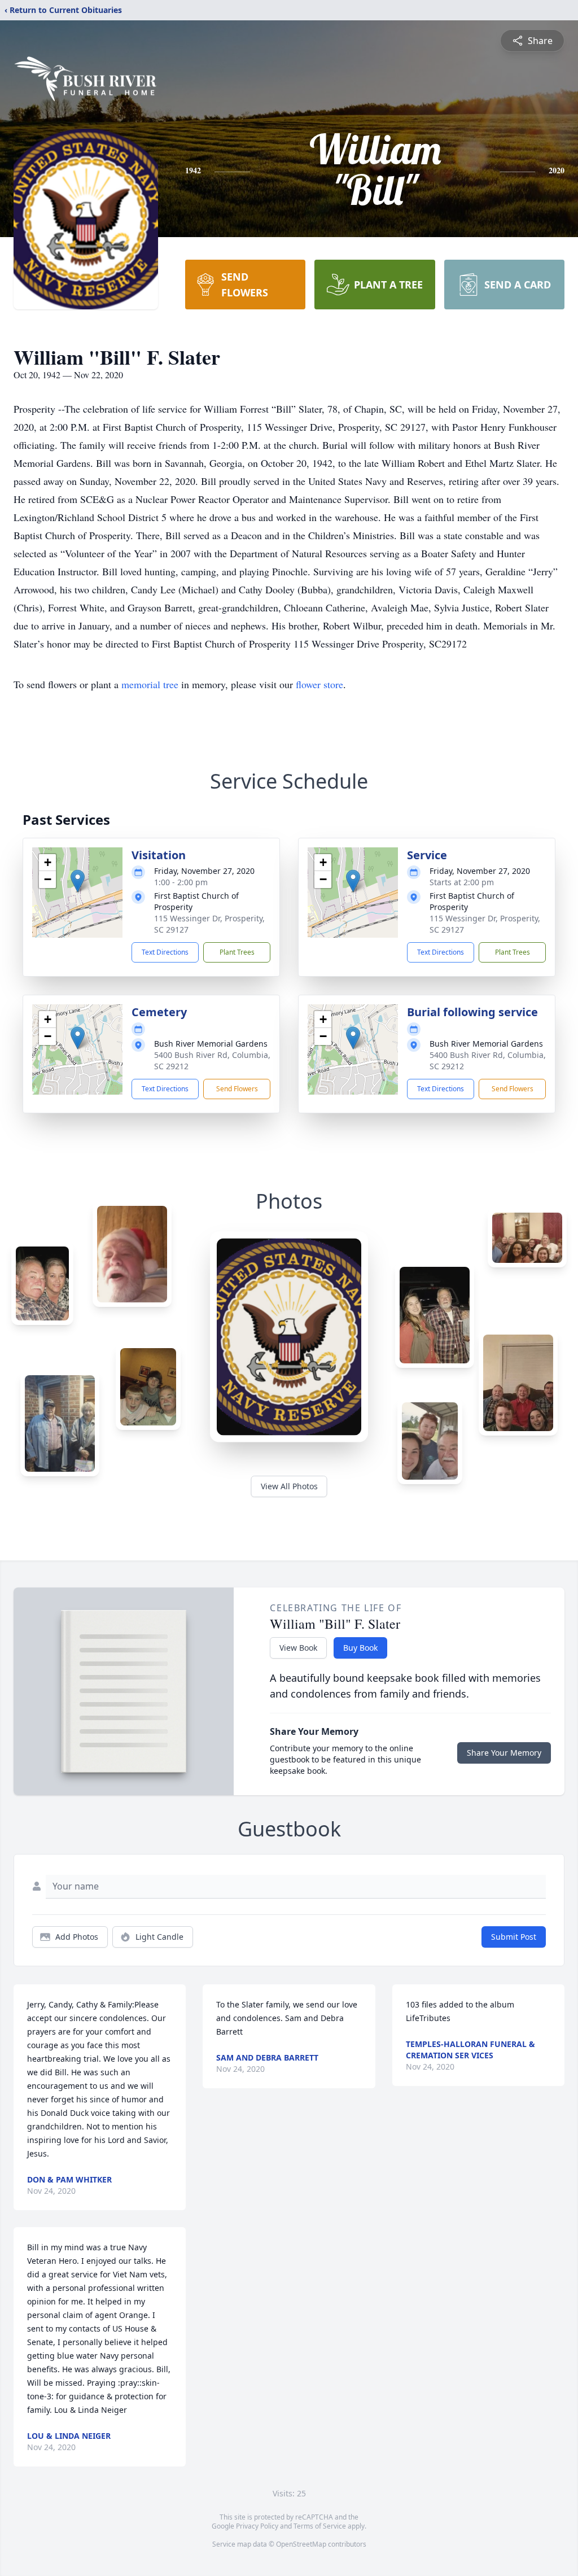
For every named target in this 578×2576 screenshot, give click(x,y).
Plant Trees (237, 952)
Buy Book (360, 1648)
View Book (298, 1648)
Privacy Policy (257, 2526)
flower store (319, 684)
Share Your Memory (504, 1753)
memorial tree (150, 684)
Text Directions (165, 952)
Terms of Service (320, 2526)
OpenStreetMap (301, 2544)
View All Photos (289, 1486)
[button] (78, 881)
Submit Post (514, 1937)
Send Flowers (237, 1089)
